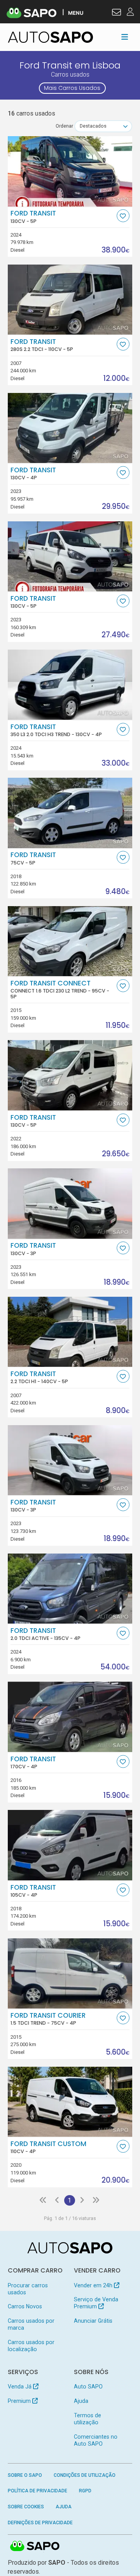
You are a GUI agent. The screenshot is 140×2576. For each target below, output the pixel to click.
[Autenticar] (116, 13)
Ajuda (81, 2401)
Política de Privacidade (38, 2491)
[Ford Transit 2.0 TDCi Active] (70, 1589)
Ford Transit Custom (48, 2147)
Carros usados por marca (31, 2324)
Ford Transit (33, 217)
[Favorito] (123, 216)
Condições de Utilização (85, 2475)
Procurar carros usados (28, 2289)
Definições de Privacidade (40, 2523)
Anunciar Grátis (93, 2321)
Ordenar (64, 126)
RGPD (85, 2491)
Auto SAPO (88, 2387)
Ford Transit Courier (48, 2019)
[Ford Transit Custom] (70, 2102)
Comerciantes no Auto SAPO (96, 2440)
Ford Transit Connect (60, 989)
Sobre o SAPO (25, 2475)
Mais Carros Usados (72, 88)
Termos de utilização (87, 2419)
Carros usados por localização (31, 2346)
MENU (76, 13)
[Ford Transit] (70, 171)
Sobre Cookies (26, 2507)
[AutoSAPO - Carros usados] (51, 37)
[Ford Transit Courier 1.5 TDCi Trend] (70, 1973)
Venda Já (20, 2387)
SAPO (35, 2546)
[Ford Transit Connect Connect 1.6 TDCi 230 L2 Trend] (70, 941)
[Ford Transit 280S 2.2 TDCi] (70, 300)
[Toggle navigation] (125, 37)
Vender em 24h (94, 2285)
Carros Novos (25, 2306)
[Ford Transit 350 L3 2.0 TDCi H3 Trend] (70, 684)
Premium (20, 2401)
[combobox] (103, 126)
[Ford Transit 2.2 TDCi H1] (70, 1332)
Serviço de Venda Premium (96, 2303)
